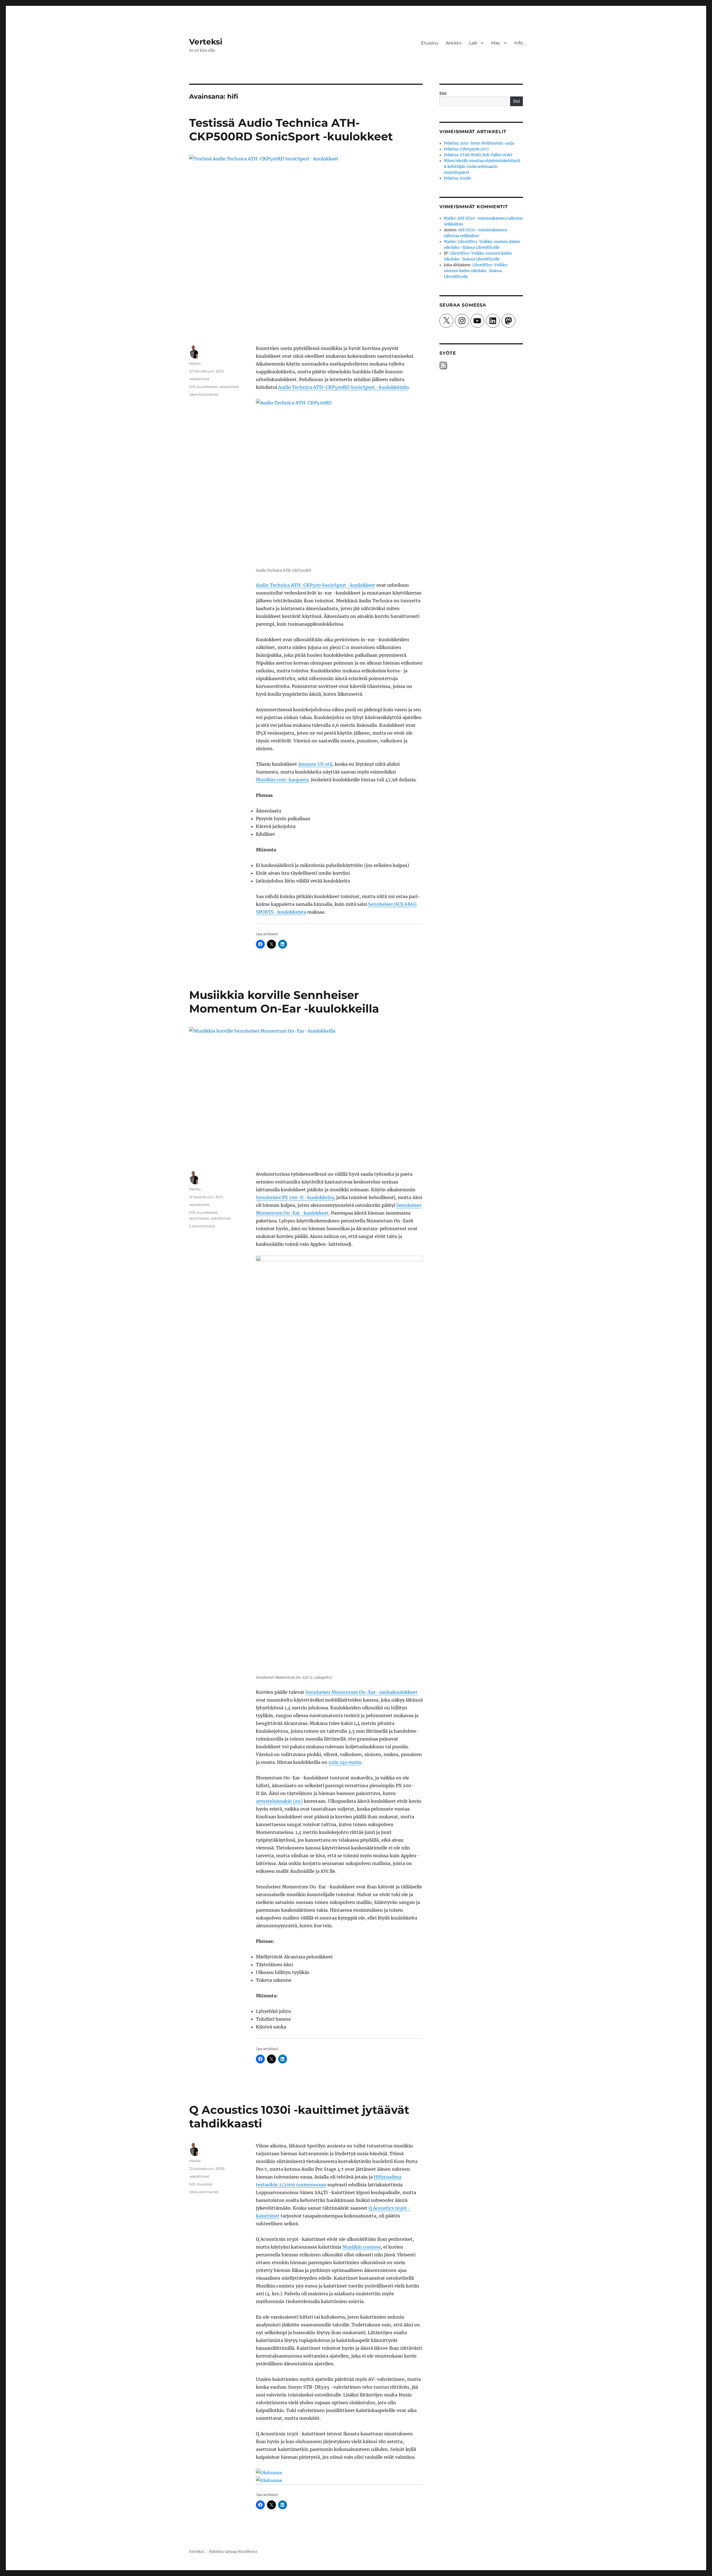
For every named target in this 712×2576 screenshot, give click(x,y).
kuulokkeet (207, 387)
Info (519, 43)
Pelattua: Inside (458, 178)
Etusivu (430, 43)
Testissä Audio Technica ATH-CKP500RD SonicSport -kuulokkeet (291, 130)
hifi (192, 387)
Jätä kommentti (204, 394)
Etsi (443, 94)
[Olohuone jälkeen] (339, 2480)
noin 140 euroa (345, 1762)
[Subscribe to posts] (443, 366)
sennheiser (199, 1218)
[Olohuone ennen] (339, 2473)
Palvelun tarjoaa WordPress (233, 2552)
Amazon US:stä (315, 764)
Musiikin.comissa (362, 2247)
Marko (195, 363)
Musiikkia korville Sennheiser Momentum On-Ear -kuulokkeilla (284, 1002)
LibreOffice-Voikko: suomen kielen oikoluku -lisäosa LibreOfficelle (476, 271)
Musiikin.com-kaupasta (282, 780)
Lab (473, 43)
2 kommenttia (202, 1226)
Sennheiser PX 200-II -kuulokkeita (295, 1197)
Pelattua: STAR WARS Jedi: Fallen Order (478, 155)
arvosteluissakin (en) (279, 1801)
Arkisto (454, 43)
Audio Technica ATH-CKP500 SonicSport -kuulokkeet (316, 585)
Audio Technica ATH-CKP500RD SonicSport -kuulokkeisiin (343, 387)
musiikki (205, 2184)
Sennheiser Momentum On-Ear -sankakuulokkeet (361, 1692)
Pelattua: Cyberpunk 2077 (466, 149)
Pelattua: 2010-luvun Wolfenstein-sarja (479, 143)
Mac (496, 43)
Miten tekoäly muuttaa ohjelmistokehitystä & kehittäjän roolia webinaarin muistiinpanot (482, 167)
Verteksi (206, 42)
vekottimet (199, 379)
